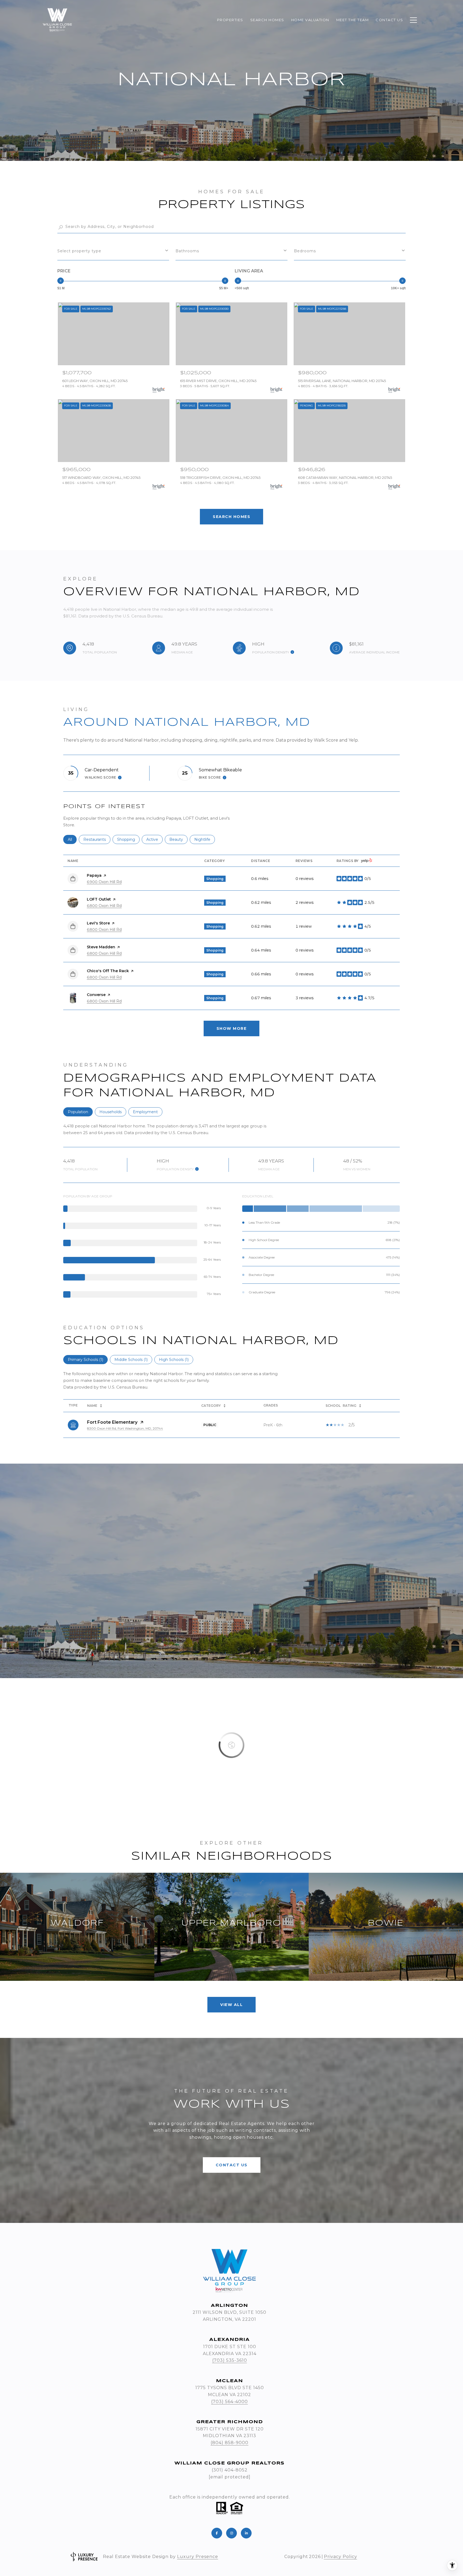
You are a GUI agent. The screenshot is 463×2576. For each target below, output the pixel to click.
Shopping (128, 839)
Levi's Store (98, 923)
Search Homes (267, 20)
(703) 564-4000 (229, 2402)
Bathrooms (187, 251)
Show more (232, 1028)
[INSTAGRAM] (231, 2533)
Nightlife (205, 839)
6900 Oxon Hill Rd (104, 882)
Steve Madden (101, 947)
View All (231, 2005)
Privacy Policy (341, 2557)
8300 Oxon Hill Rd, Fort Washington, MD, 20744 (125, 1428)
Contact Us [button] (232, 2165)
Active (154, 839)
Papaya (94, 875)
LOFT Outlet (99, 899)
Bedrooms (305, 251)
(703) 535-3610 (230, 2360)
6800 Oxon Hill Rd (104, 906)
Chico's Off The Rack (108, 971)
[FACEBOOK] (217, 2533)
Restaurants (97, 839)
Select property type (79, 251)
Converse (96, 995)
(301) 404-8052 (230, 2470)
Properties (230, 20)
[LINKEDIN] (246, 2533)
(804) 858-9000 (229, 2443)
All (72, 839)
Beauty (178, 839)
